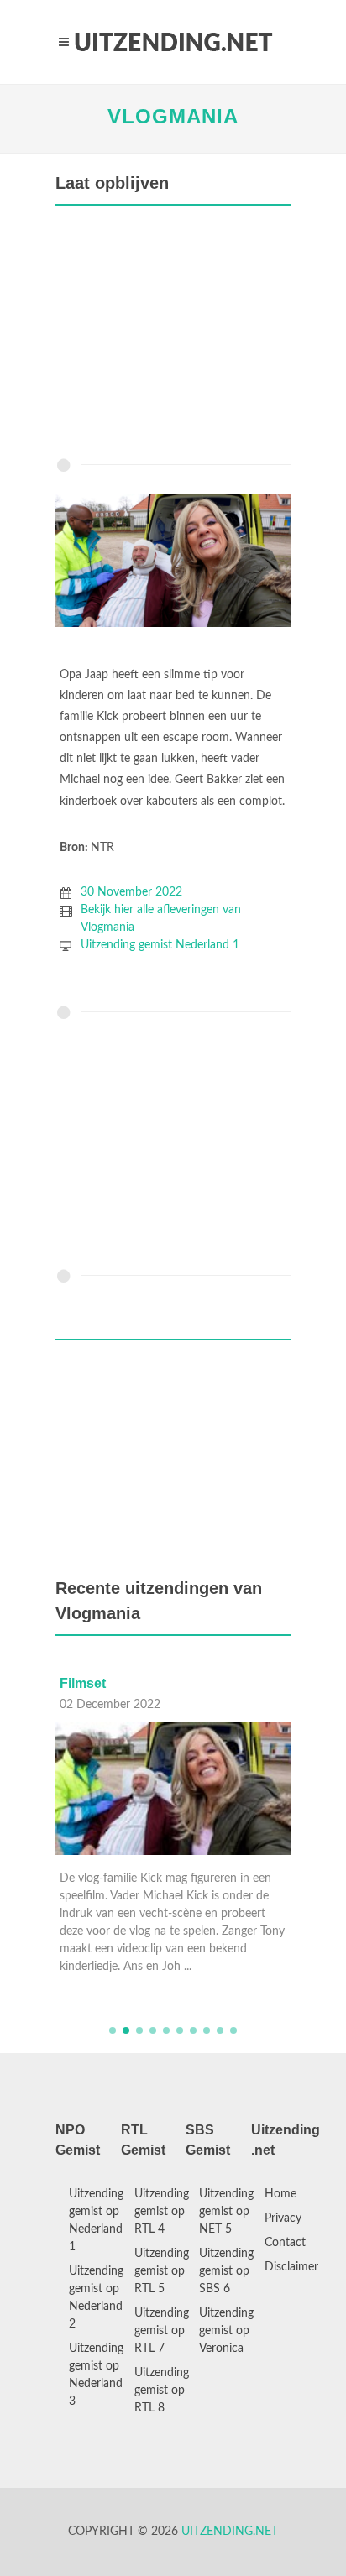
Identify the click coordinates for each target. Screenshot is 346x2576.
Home (280, 2194)
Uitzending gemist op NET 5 (226, 2212)
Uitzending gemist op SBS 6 (226, 2271)
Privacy (283, 2218)
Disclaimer (291, 2267)
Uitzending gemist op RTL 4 (162, 2212)
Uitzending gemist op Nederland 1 (96, 2221)
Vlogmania (173, 116)
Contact (285, 2243)
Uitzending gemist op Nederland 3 (96, 2375)
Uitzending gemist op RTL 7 (162, 2331)
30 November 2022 (131, 892)
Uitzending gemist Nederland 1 (160, 945)
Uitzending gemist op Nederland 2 (96, 2298)
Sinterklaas (178, 1683)
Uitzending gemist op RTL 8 (162, 2391)
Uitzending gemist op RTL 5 (162, 2271)
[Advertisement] (173, 336)
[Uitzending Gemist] (173, 42)
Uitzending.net (230, 2532)
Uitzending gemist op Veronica (226, 2331)
